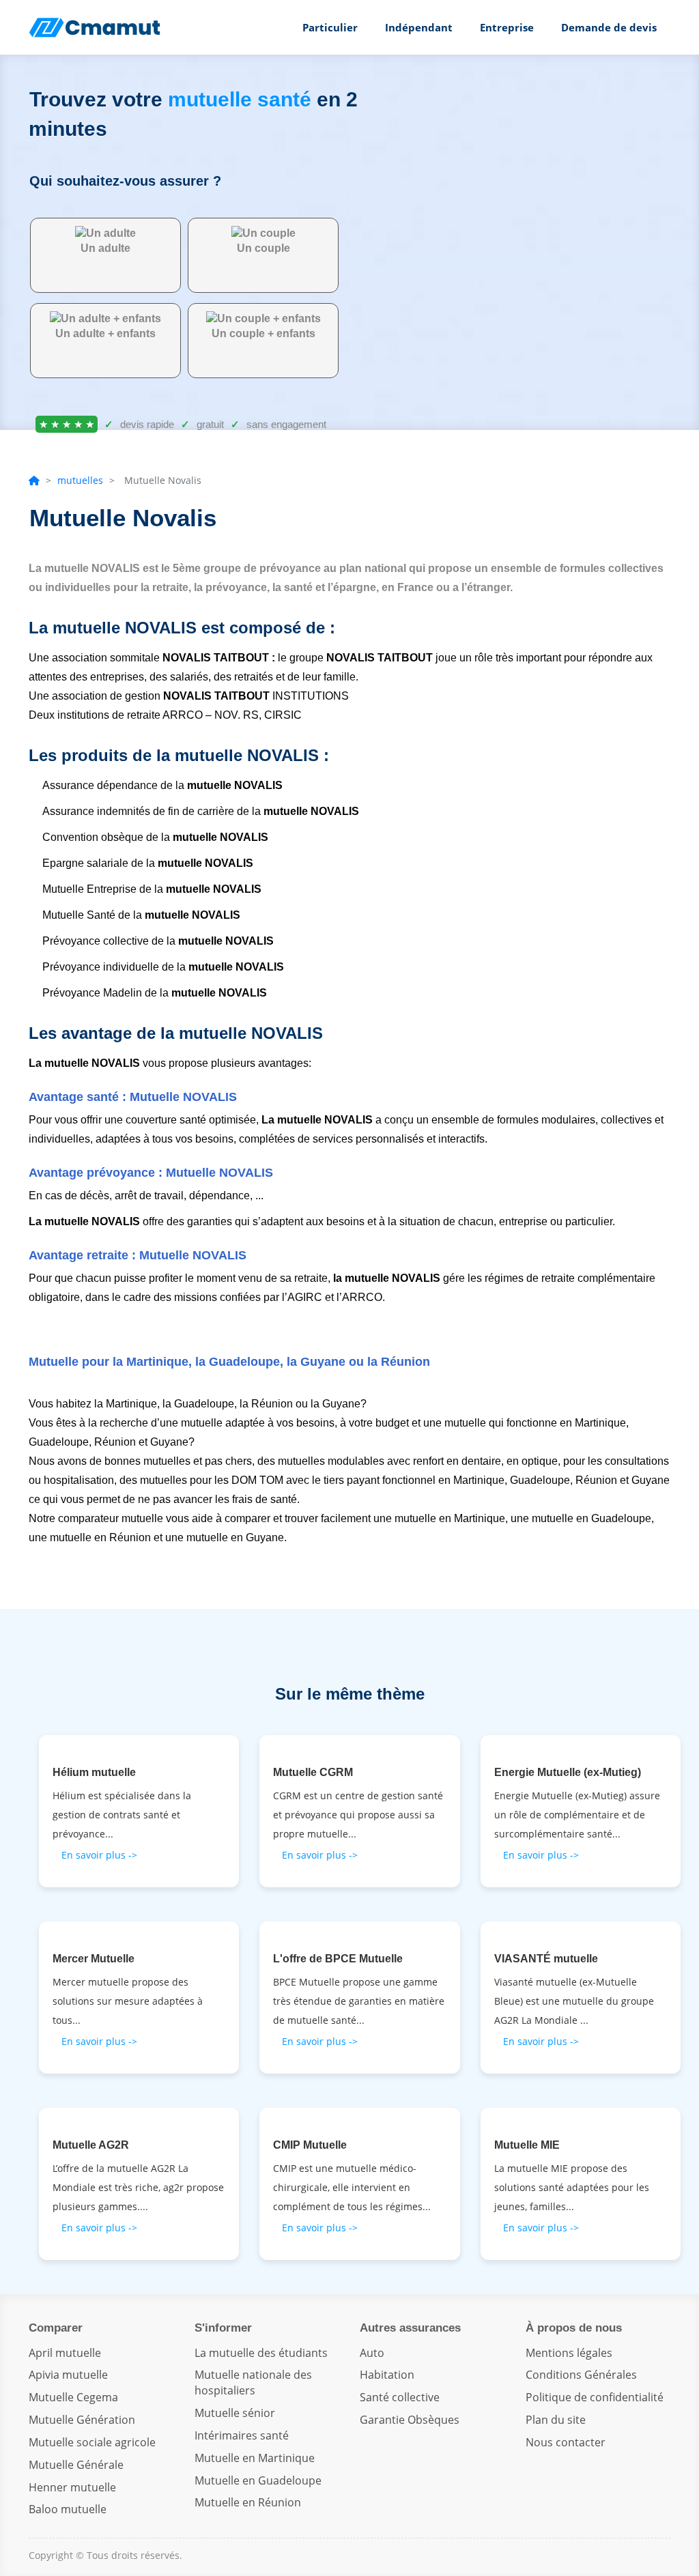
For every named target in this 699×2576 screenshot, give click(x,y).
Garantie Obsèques (410, 2420)
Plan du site (556, 2420)
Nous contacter (566, 2442)
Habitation (387, 2375)
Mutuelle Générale (76, 2465)
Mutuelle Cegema (73, 2397)
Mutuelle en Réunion (248, 2502)
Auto (372, 2353)
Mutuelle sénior (235, 2413)
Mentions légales (569, 2353)
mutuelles (80, 480)
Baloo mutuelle (68, 2509)
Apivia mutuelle (68, 2375)
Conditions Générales (581, 2375)
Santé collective (400, 2397)
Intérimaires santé (242, 2435)
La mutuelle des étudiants (261, 2353)
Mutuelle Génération (82, 2420)
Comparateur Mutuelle (97, 27)
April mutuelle (65, 2353)
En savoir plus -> (99, 1855)
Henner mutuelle (72, 2487)
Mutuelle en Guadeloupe (258, 2480)
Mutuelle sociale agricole (92, 2442)
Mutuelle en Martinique (255, 2458)
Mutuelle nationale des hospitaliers (253, 2382)
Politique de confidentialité (595, 2397)
